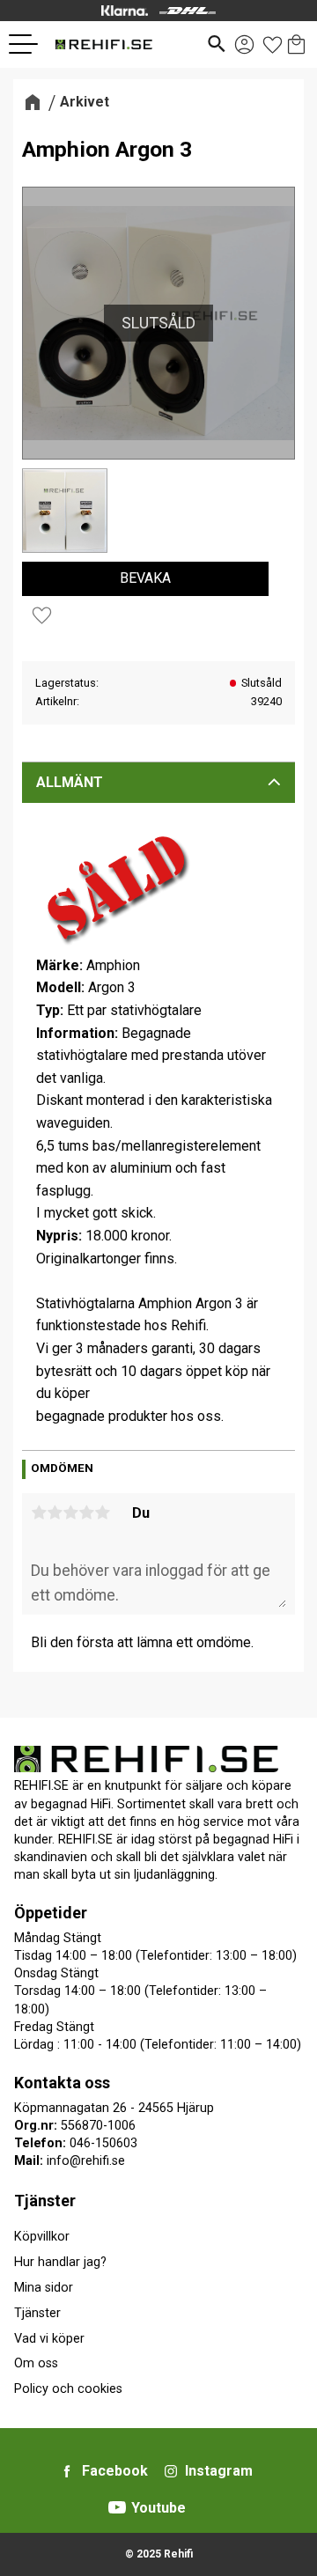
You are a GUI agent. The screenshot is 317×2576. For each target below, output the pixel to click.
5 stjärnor (102, 1512)
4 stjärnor (86, 1512)
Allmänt (70, 782)
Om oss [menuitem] (36, 2363)
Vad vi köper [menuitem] (49, 2339)
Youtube (158, 2508)
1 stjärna (39, 1512)
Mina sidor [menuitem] (44, 2288)
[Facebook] (67, 2471)
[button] (30, 44)
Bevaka (145, 578)
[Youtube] (117, 2507)
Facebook (115, 2471)
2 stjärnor (55, 1512)
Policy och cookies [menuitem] (68, 2389)
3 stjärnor (70, 1512)
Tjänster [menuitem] (45, 2201)
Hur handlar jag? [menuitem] (60, 2262)
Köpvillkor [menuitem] (42, 2237)
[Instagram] (171, 2471)
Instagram (219, 2471)
